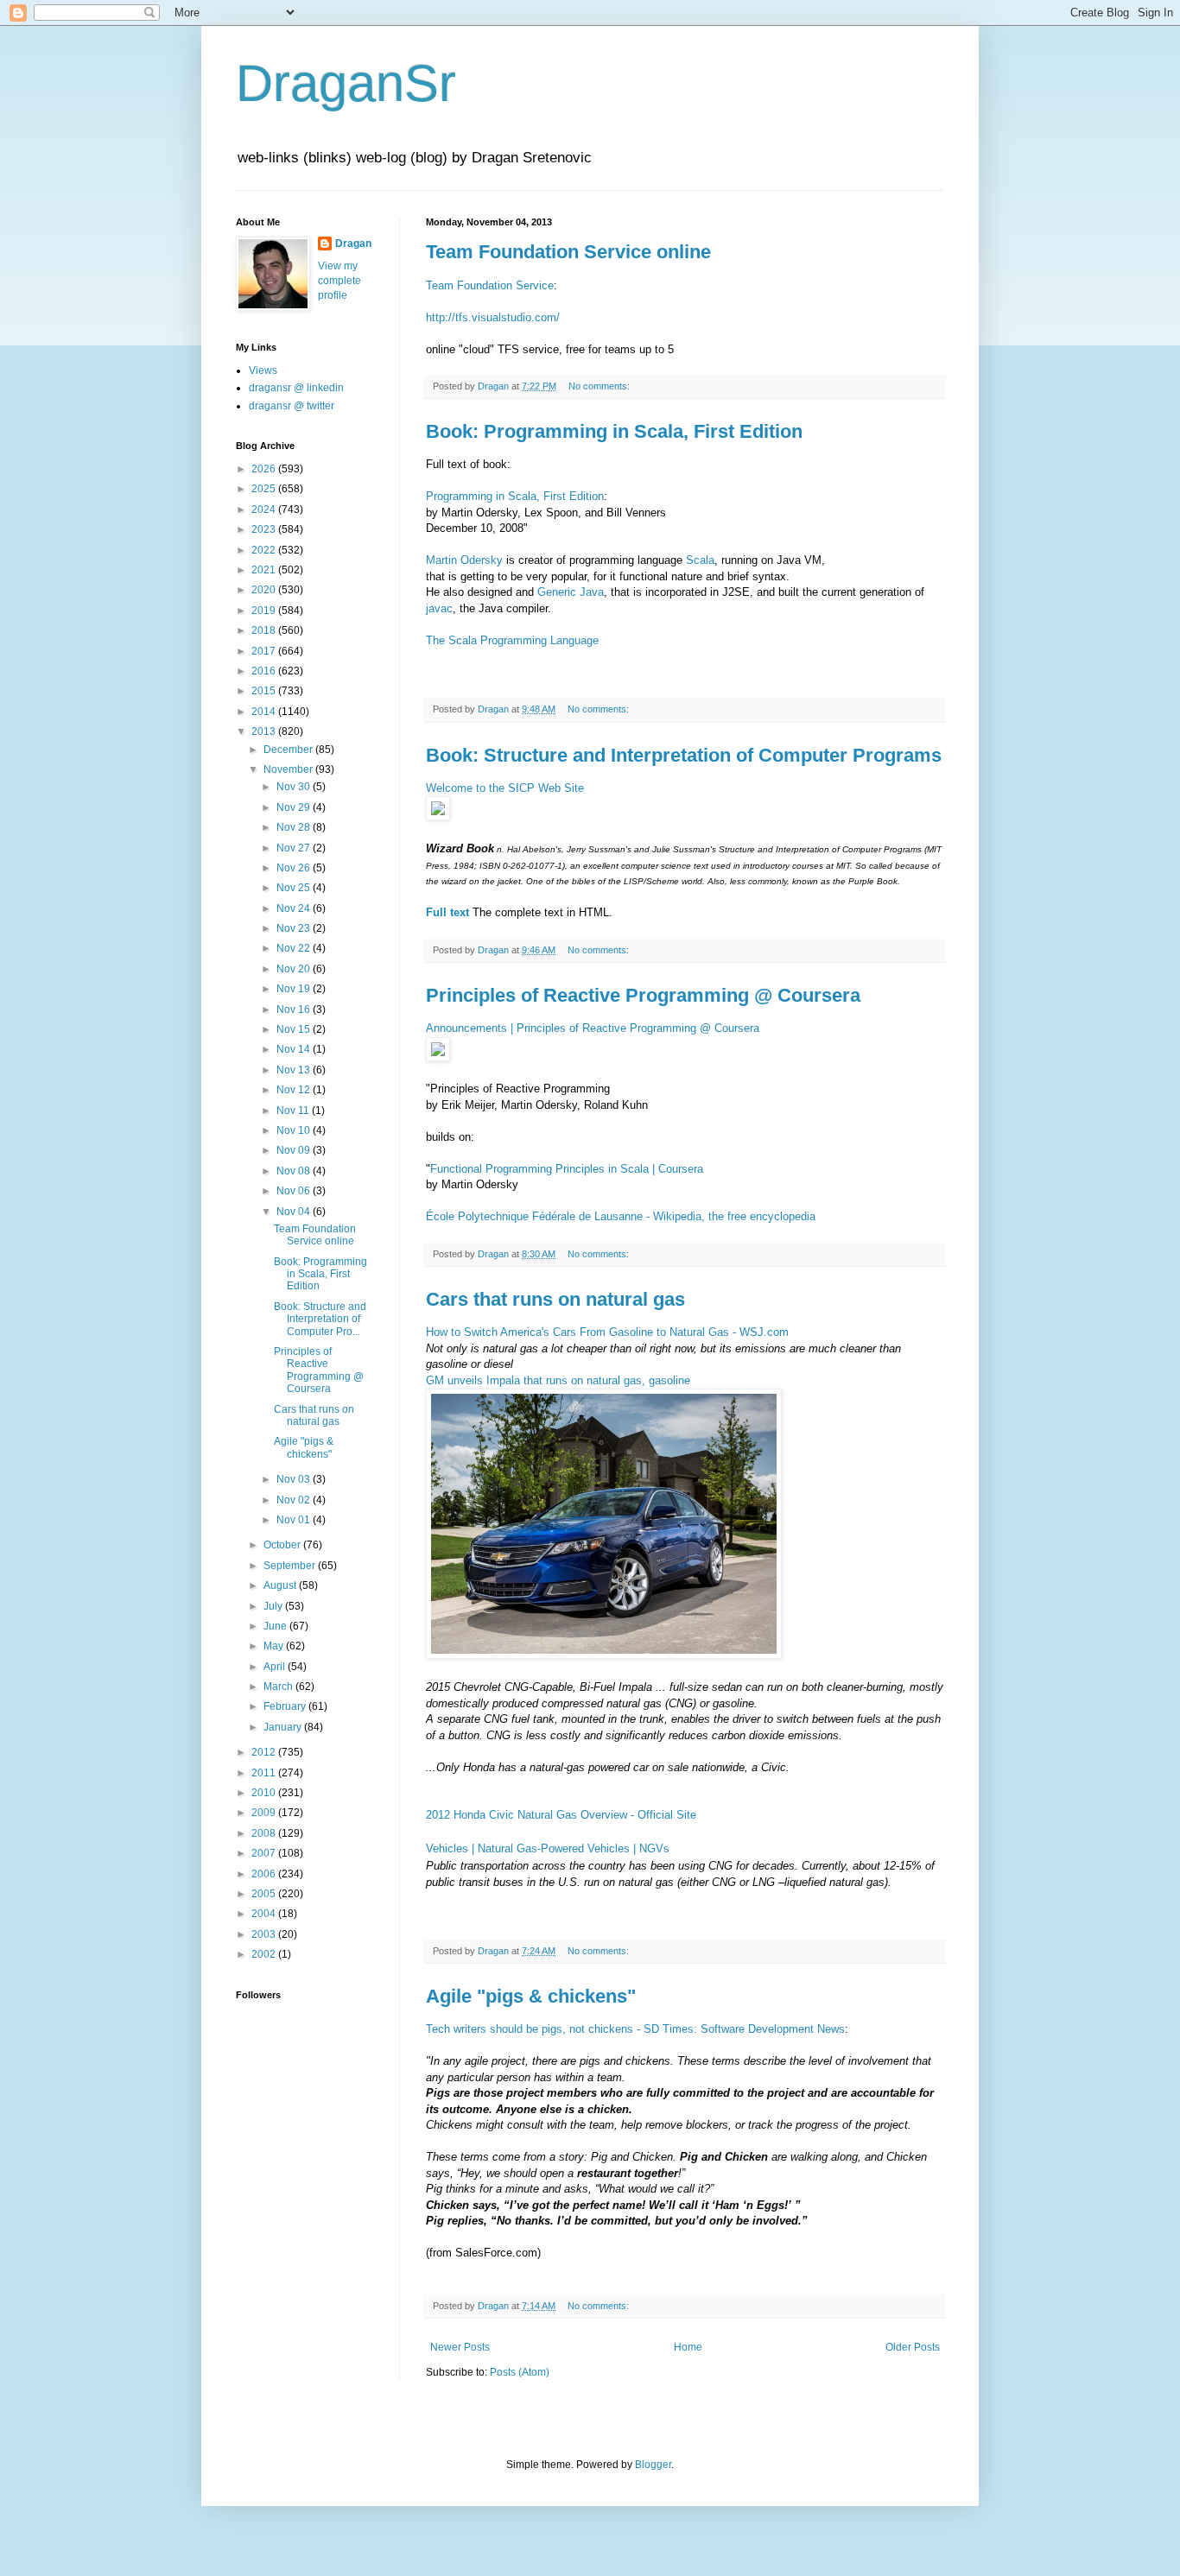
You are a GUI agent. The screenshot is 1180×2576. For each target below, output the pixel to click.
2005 (265, 1894)
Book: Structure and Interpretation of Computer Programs (684, 755)
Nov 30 (295, 787)
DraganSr (346, 83)
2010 (265, 1793)
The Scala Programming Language (512, 640)
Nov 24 (295, 908)
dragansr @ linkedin (296, 388)
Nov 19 (295, 989)
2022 (265, 550)
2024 (265, 510)
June (276, 1626)
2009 (265, 1813)
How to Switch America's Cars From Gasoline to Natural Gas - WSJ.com (607, 1332)
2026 (265, 469)
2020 (265, 590)
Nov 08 (295, 1171)
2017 (265, 651)
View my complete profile (339, 281)
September (291, 1566)
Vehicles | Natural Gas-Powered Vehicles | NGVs (548, 1848)
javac (439, 608)
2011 (265, 1773)
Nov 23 (295, 928)
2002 (265, 1954)
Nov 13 (295, 1070)
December (289, 750)
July (274, 1606)
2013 (265, 731)
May (275, 1646)
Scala (700, 560)
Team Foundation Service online (568, 252)
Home (688, 2347)
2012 (265, 1752)
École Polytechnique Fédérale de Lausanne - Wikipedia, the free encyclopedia (621, 1216)
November (289, 769)
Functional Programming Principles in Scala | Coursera (567, 1169)
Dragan (353, 244)
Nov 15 (295, 1029)
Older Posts (913, 2347)
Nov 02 (295, 1500)
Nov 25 (295, 888)
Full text (447, 912)
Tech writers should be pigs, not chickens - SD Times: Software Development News (635, 2029)
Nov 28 (295, 827)
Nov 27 (295, 848)
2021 (265, 570)
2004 (265, 1914)
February (286, 1706)
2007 (265, 1853)
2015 (265, 691)
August (281, 1585)
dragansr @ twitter (292, 406)
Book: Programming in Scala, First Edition (614, 431)
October (283, 1545)
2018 (265, 630)
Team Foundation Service (490, 285)
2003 (265, 1934)
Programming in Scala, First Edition (515, 496)
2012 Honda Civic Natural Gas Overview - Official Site (561, 1815)
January (284, 1727)
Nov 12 (295, 1090)
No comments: (600, 386)
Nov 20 (295, 969)
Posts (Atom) (520, 2372)
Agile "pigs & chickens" (531, 1996)
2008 (265, 1833)
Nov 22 (295, 948)
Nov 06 (295, 1191)
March (279, 1687)
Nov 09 (295, 1150)
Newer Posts (460, 2347)
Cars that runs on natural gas (555, 1299)
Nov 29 (295, 807)
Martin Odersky (466, 560)
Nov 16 (295, 1010)
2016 (265, 671)
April (276, 1667)
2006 (265, 1874)
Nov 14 (295, 1049)
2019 (265, 611)
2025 (265, 489)
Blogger (653, 2465)
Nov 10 (295, 1130)
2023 (265, 529)
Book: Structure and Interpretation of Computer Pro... (320, 1319)
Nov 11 (294, 1111)
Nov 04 (295, 1212)
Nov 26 (295, 868)
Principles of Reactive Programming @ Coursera (643, 995)
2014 (265, 712)
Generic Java (571, 592)
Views (263, 370)
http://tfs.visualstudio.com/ (493, 317)
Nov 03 (295, 1479)
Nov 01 (295, 1520)
